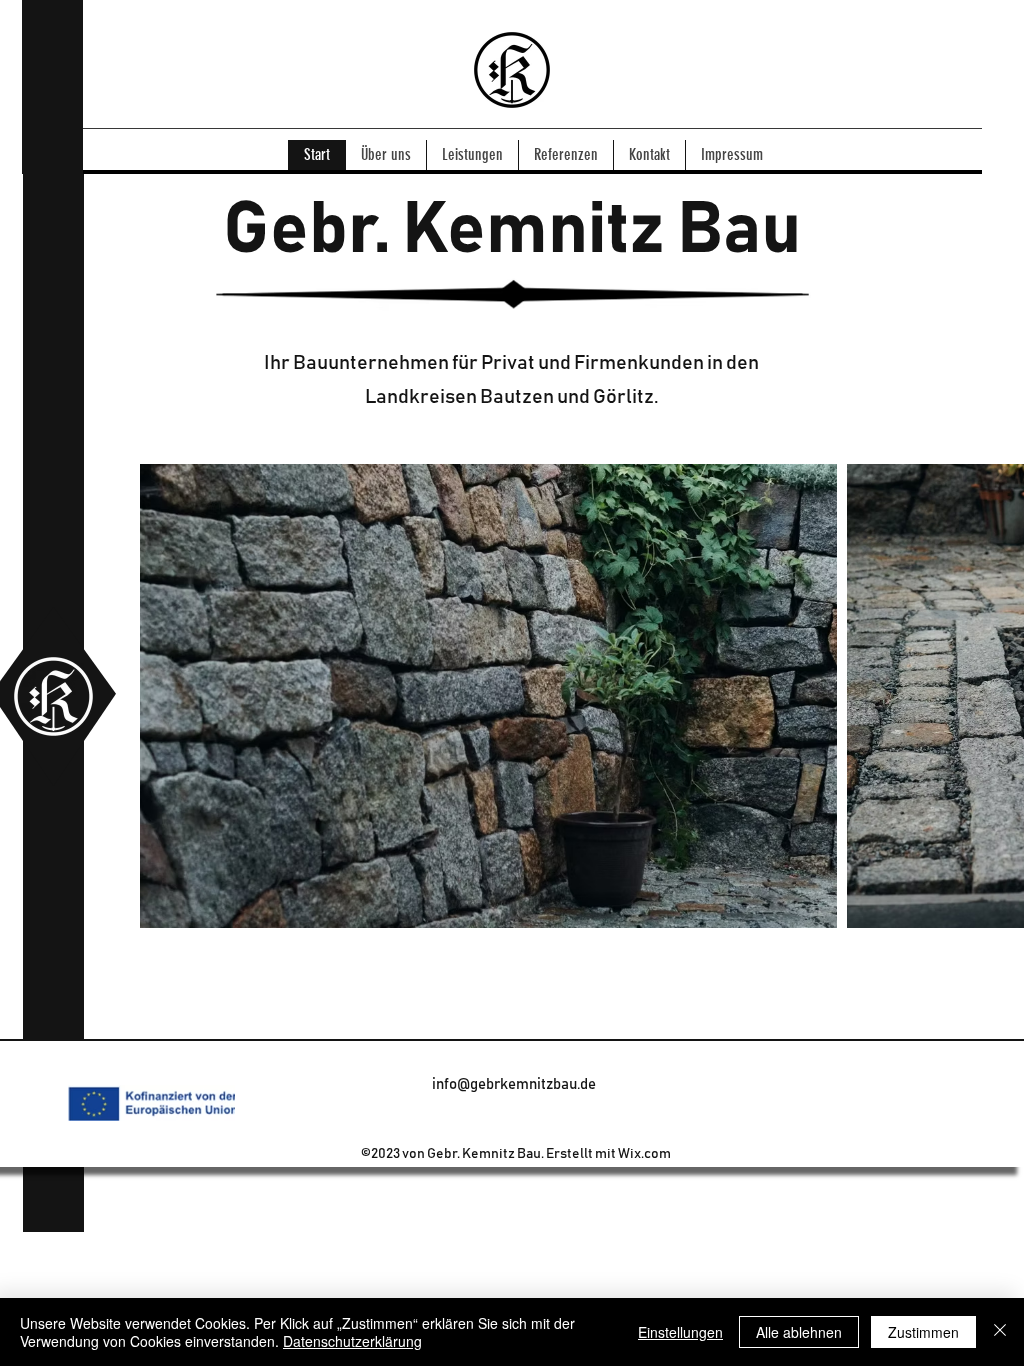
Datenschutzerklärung (352, 1341)
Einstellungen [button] (680, 1332)
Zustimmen (923, 1332)
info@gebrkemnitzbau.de (514, 1084)
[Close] (1000, 1332)
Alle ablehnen (799, 1332)
